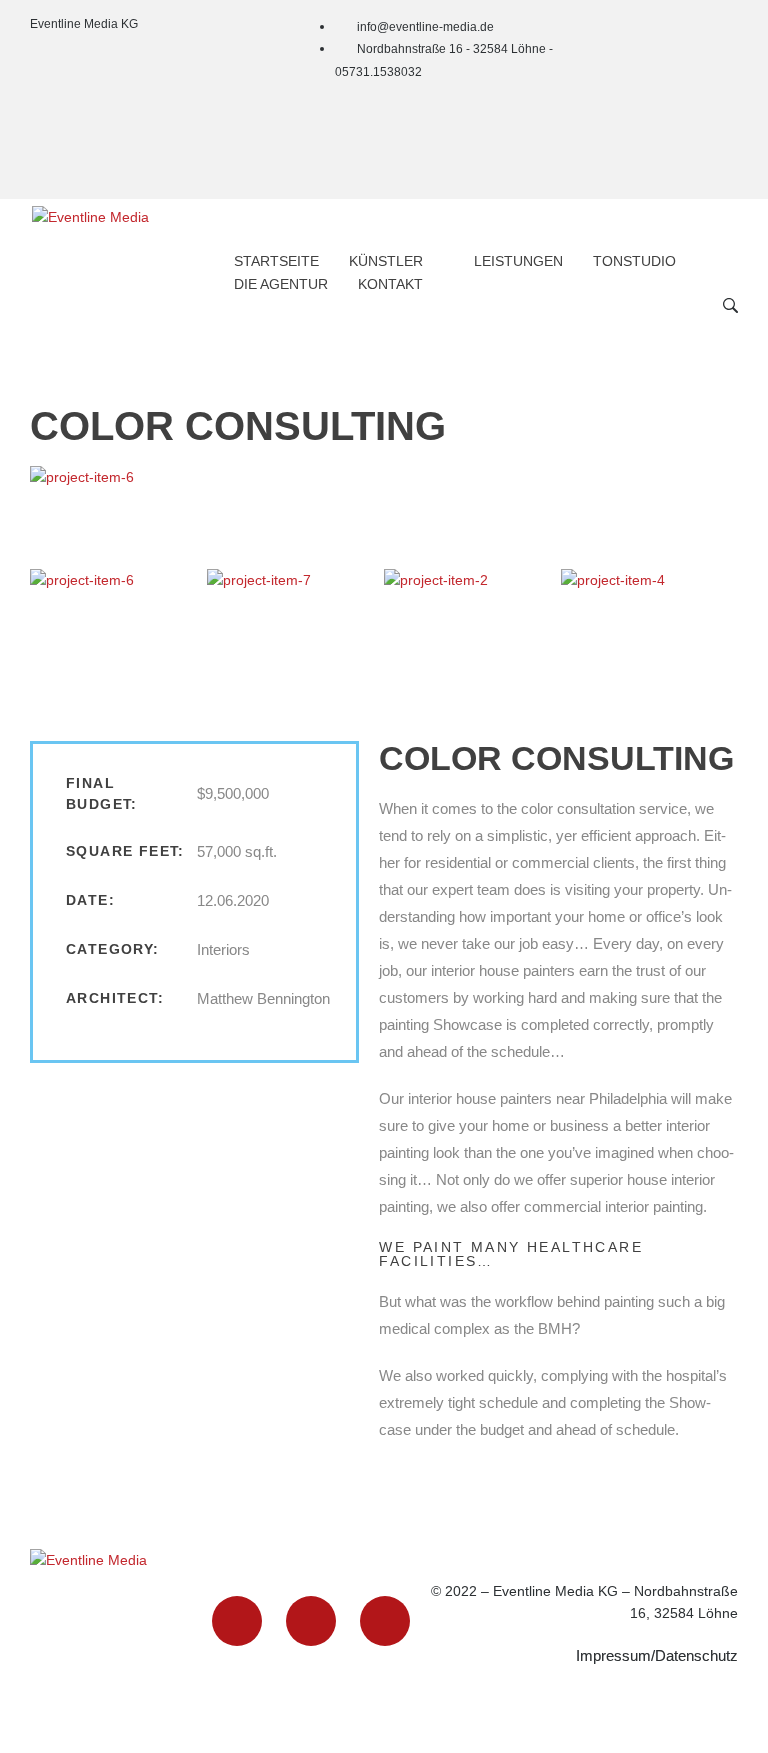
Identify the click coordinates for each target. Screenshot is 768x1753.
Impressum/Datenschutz (657, 1655)
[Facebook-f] (713, 40)
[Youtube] (713, 153)
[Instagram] (713, 96)
